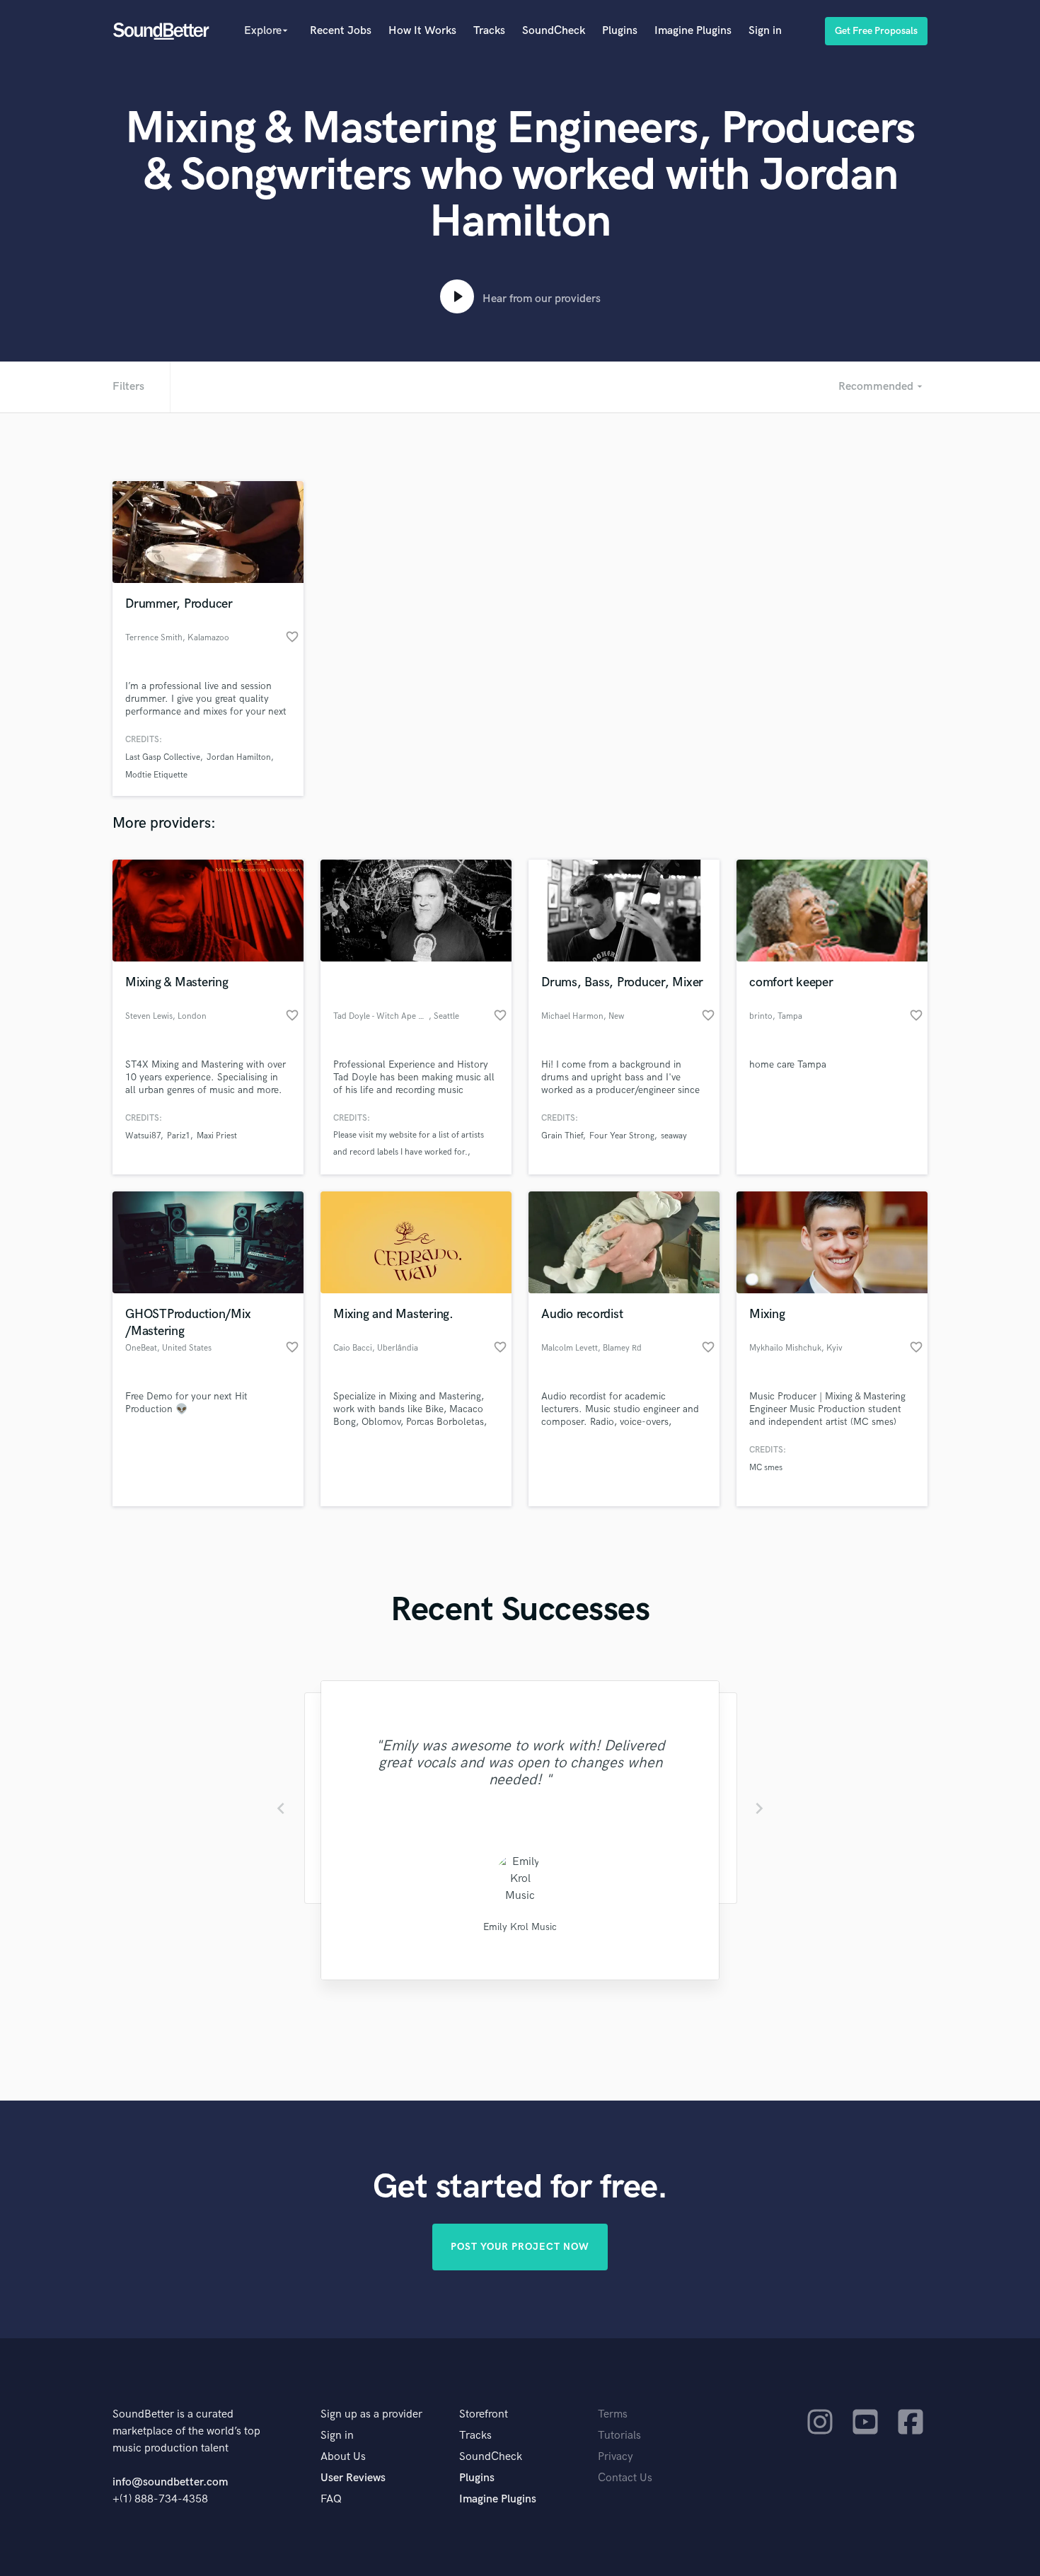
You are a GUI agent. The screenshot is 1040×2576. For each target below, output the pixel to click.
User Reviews (353, 2478)
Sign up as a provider (371, 2414)
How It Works (422, 31)
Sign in (765, 31)
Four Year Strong (622, 1136)
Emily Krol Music (520, 1927)
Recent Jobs (341, 31)
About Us (343, 2457)
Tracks (489, 31)
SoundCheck (554, 31)
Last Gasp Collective (163, 757)
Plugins (620, 31)
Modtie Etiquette (156, 775)
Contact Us (625, 2478)
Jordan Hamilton (239, 757)
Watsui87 (143, 1136)
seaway (674, 1136)
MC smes (766, 1468)
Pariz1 (179, 1136)
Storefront (484, 2414)
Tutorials (619, 2436)
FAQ (331, 2499)
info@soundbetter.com (170, 2482)
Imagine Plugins (693, 31)
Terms (613, 2414)
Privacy (616, 2457)
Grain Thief (562, 1136)
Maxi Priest (217, 1136)
